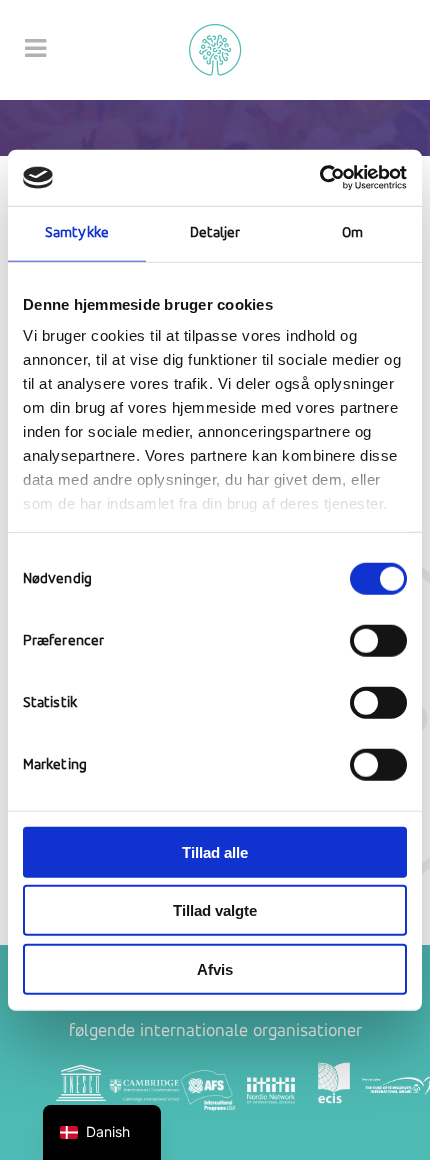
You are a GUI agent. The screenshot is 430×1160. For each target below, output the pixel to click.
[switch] (378, 640)
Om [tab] (352, 232)
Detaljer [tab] (215, 232)
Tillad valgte (215, 910)
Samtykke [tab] (77, 232)
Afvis (215, 968)
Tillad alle (215, 851)
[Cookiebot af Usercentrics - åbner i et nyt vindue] (319, 178)
